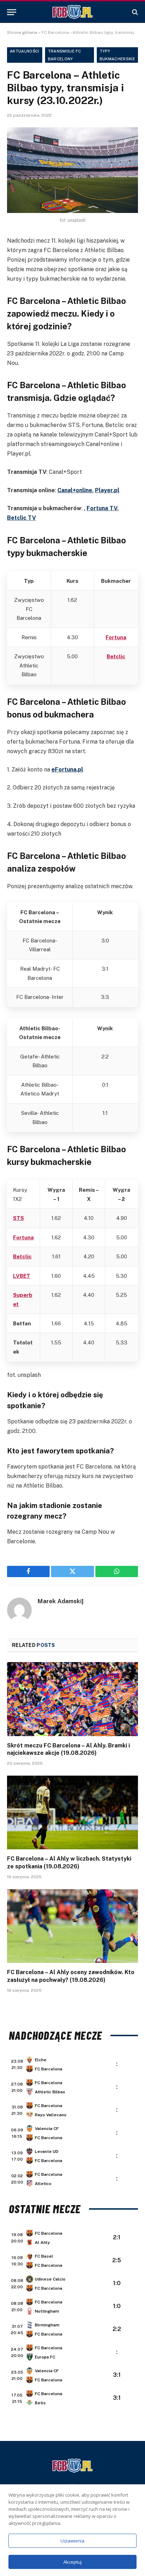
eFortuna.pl (67, 770)
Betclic (116, 656)
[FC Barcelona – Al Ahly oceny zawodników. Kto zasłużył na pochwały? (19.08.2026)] (72, 1926)
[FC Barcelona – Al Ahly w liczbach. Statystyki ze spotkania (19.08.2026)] (72, 1812)
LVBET (22, 1276)
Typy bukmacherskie (117, 55)
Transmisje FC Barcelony (64, 55)
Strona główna (22, 32)
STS (18, 1218)
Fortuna (116, 637)
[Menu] (12, 12)
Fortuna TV (102, 508)
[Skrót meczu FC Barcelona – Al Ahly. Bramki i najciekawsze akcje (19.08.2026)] (72, 1699)
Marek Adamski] (61, 1601)
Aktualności (25, 51)
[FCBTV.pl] (72, 12)
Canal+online (75, 490)
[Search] (134, 12)
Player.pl (107, 490)
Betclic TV (21, 518)
